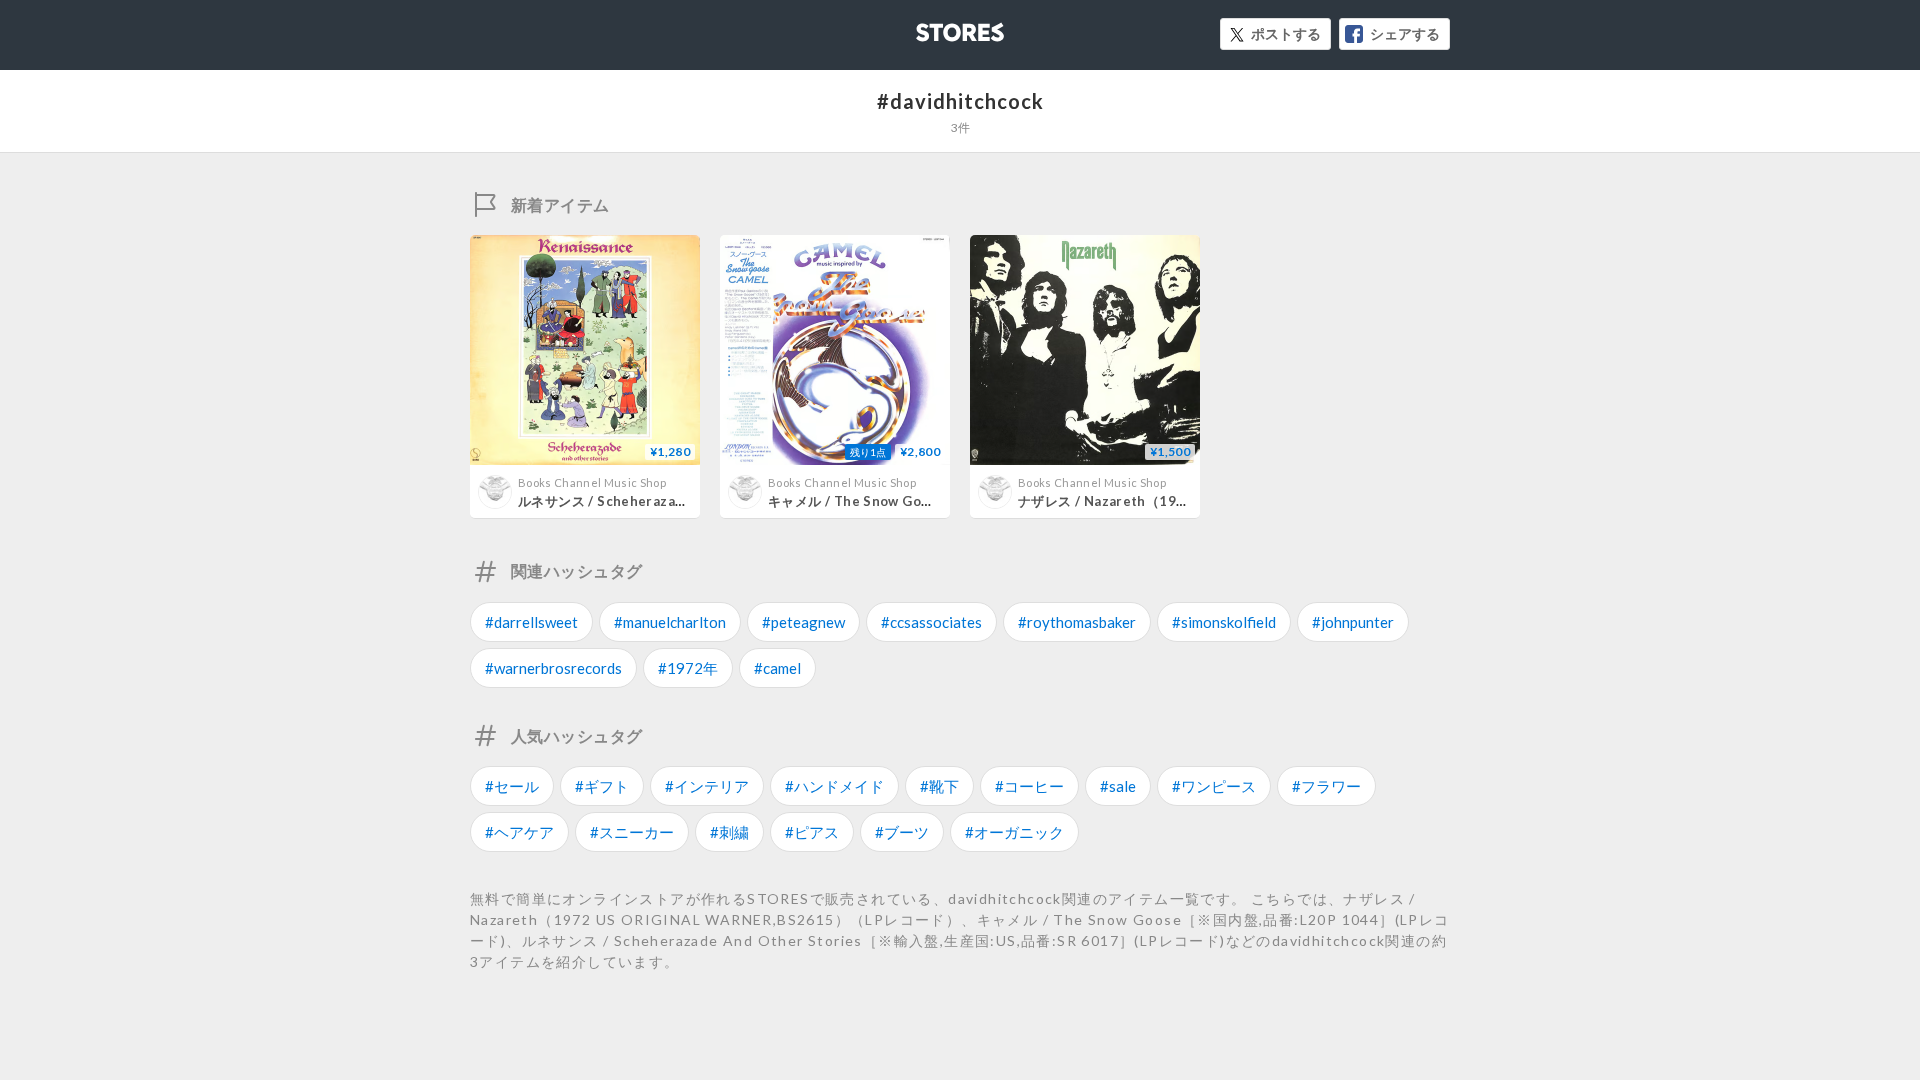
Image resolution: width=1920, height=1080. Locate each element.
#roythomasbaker (1077, 622)
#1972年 (688, 668)
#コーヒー (1029, 786)
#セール (512, 786)
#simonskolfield (1224, 622)
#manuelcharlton (670, 622)
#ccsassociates (931, 622)
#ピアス (812, 832)
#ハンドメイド (834, 786)
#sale (1118, 786)
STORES (927, 26)
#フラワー (1326, 786)
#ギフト (602, 786)
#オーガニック (1014, 832)
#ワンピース (1214, 786)
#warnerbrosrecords (553, 668)
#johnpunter (1353, 622)
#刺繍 (729, 832)
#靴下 (939, 786)
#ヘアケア (519, 832)
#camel (777, 668)
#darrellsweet (531, 622)
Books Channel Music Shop (592, 482)
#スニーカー (632, 832)
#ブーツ (902, 832)
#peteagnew (803, 622)
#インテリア (707, 786)
